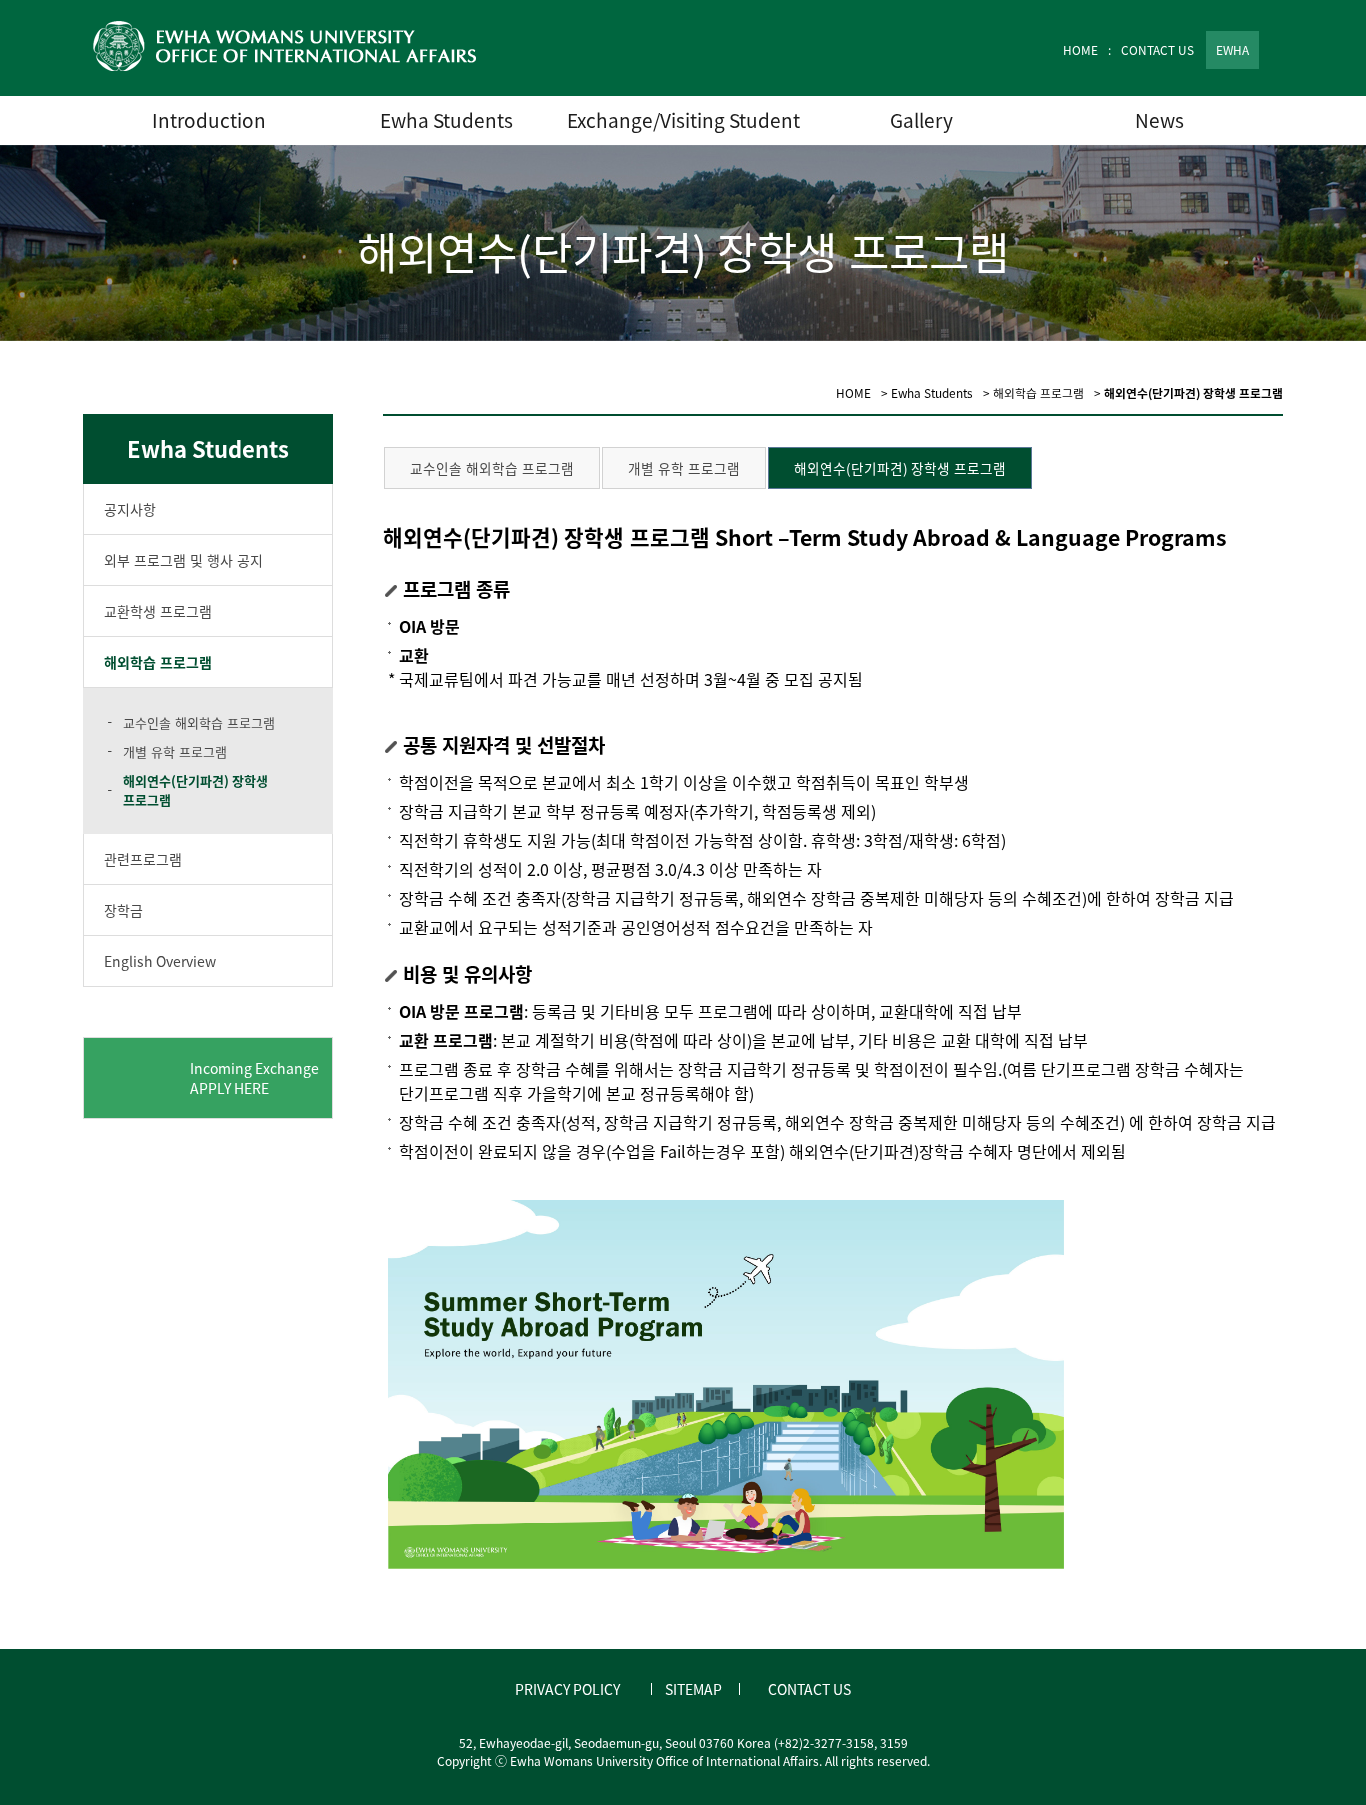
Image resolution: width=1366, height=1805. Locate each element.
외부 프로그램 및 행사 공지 (183, 560)
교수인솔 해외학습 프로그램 (199, 722)
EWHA (1232, 50)
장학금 (123, 910)
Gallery (921, 120)
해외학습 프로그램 (158, 662)
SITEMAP (693, 1689)
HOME (1080, 50)
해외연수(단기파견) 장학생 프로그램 (195, 790)
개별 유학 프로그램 (175, 751)
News (1159, 120)
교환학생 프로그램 (158, 611)
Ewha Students (446, 120)
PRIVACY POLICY (567, 1689)
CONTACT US (1157, 50)
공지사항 (130, 509)
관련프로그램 (143, 859)
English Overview (160, 961)
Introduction (209, 120)
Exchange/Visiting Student (683, 120)
